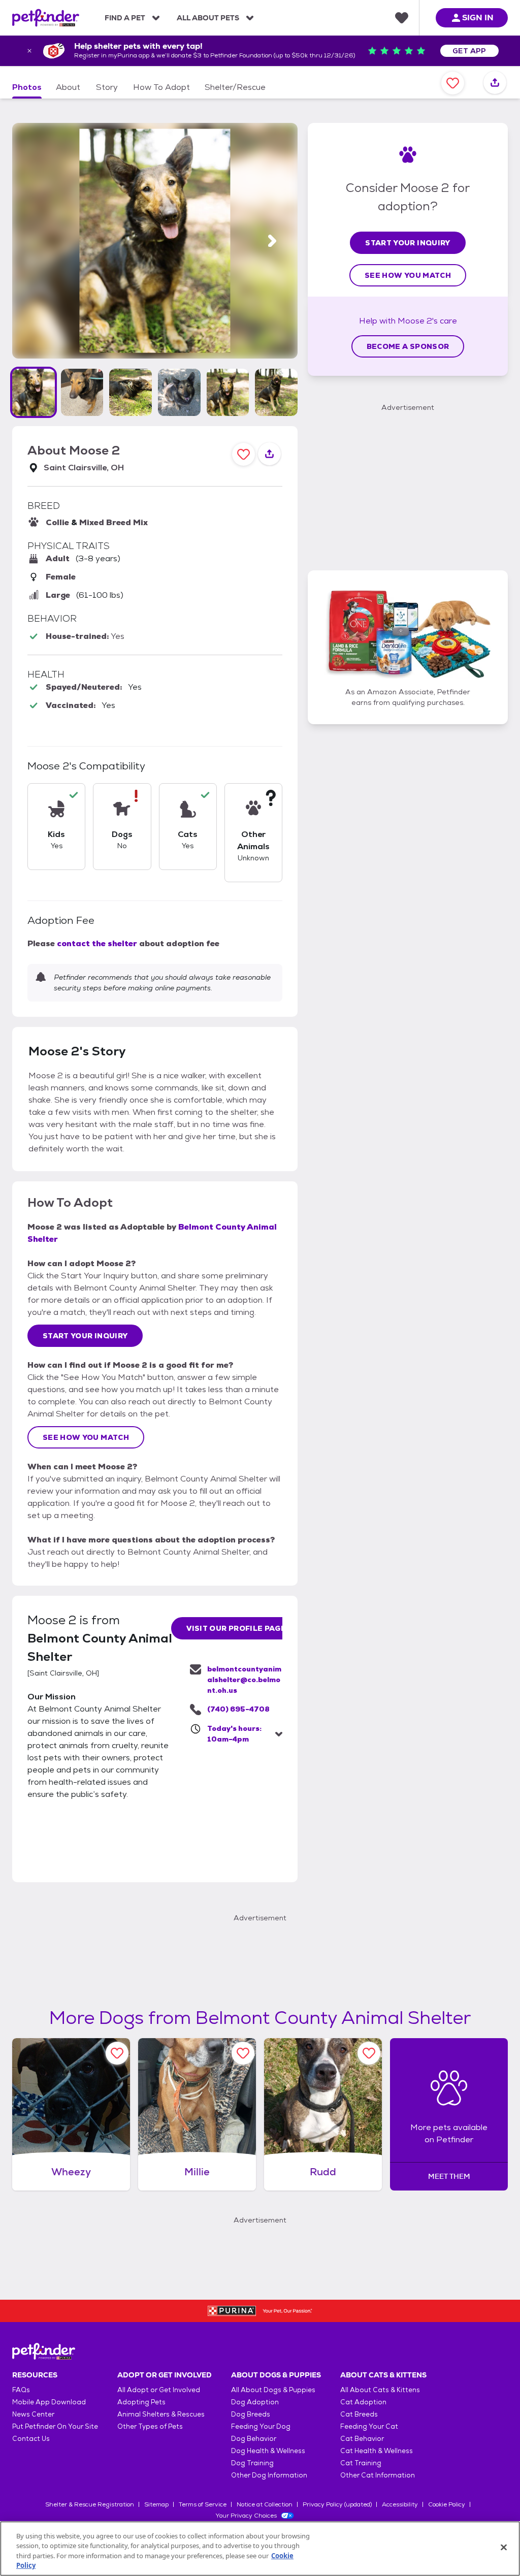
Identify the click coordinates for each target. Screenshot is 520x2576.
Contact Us (31, 2439)
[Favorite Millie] (243, 2053)
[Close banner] (29, 51)
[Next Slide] (272, 241)
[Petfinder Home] (46, 18)
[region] (260, 2549)
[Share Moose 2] (495, 83)
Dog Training (252, 2463)
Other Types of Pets (150, 2426)
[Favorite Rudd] (369, 2053)
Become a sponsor (408, 346)
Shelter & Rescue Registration (90, 2504)
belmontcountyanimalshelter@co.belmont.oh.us (244, 1680)
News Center (33, 2414)
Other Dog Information (269, 2475)
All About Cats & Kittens (380, 2390)
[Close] (504, 2547)
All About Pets (208, 18)
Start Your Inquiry (85, 1336)
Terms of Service (203, 2504)
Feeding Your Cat (369, 2426)
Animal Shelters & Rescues (161, 2414)
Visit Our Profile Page (236, 1628)
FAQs (21, 2390)
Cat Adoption (363, 2402)
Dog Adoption (255, 2402)
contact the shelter (97, 943)
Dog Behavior (254, 2439)
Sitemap (156, 2504)
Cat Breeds (359, 2414)
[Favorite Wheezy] (117, 2053)
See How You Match (86, 1437)
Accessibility (400, 2504)
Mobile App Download (49, 2402)
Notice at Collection (265, 2504)
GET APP (469, 51)
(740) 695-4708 (238, 1709)
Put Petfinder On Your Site (55, 2426)
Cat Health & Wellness (377, 2451)
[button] (34, 392)
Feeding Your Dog (261, 2426)
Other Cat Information (378, 2475)
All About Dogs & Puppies (273, 2390)
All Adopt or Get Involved (159, 2390)
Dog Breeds (251, 2414)
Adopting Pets (141, 2402)
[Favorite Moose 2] (453, 83)
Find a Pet (125, 18)
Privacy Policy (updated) (337, 2504)
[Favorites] (402, 18)
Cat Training (361, 2463)
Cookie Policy (447, 2504)
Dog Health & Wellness (268, 2451)
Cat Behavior (362, 2439)
